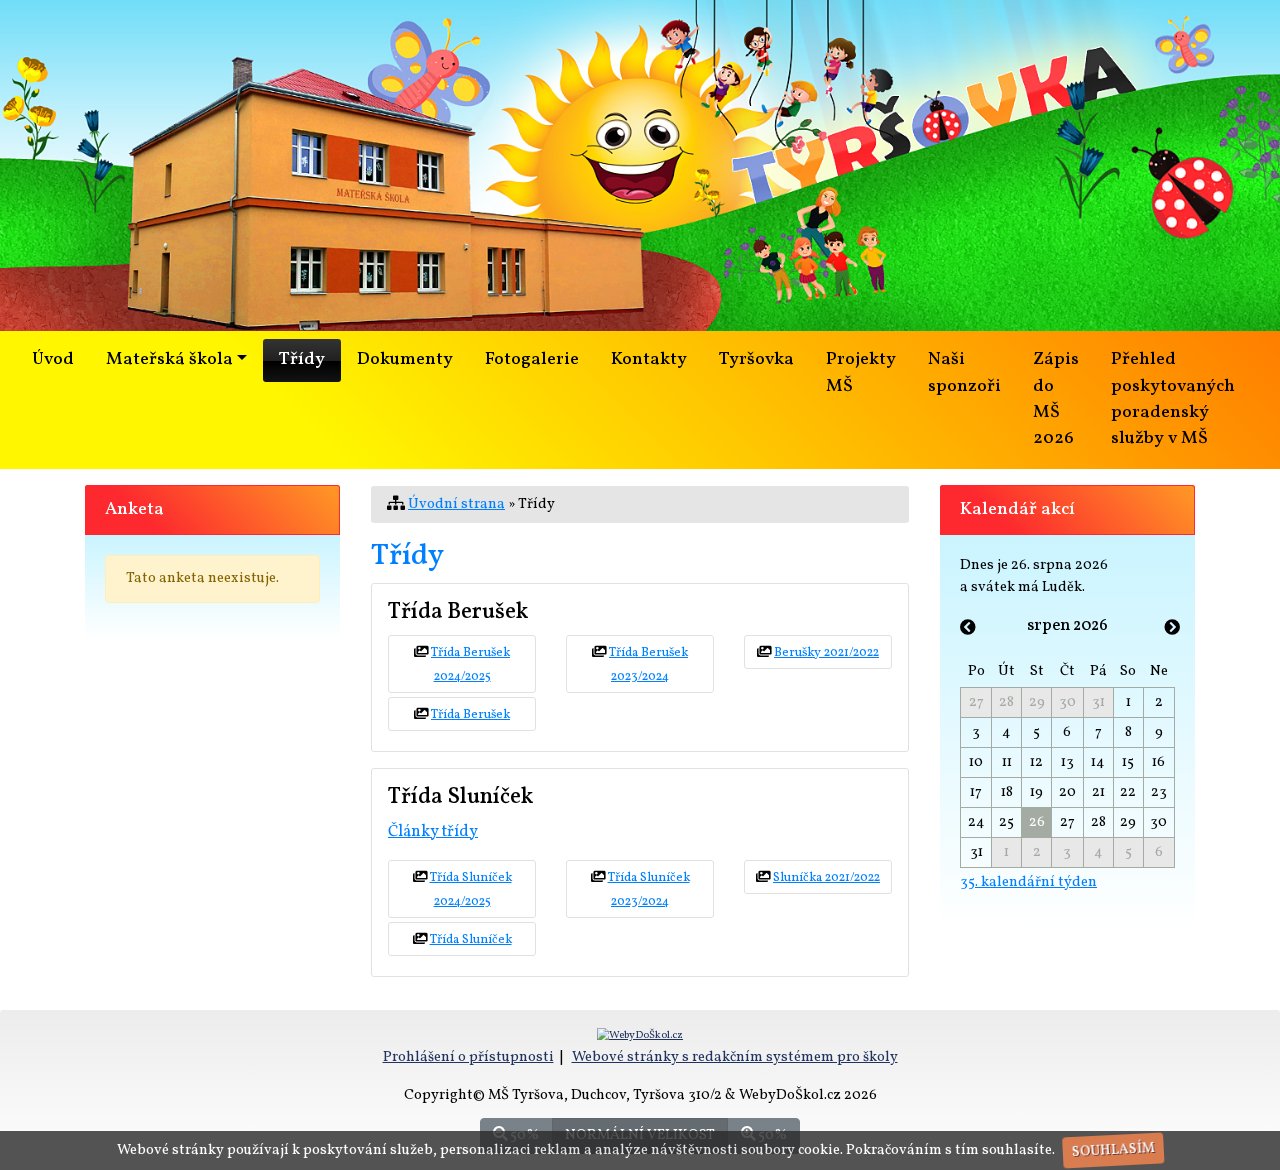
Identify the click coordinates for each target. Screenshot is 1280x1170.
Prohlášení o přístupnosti (468, 1057)
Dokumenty (405, 359)
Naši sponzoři (964, 372)
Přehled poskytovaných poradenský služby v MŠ (1173, 399)
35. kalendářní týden (1028, 882)
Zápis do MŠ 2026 (1056, 399)
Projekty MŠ (861, 372)
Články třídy (433, 832)
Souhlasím (1112, 1150)
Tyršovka (756, 359)
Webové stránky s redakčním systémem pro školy (735, 1057)
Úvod (53, 359)
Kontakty (649, 359)
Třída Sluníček (471, 940)
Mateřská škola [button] (169, 359)
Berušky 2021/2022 (826, 653)
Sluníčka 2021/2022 (826, 878)
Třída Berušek (470, 715)
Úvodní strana (456, 504)
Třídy (302, 359)
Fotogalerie (532, 359)
